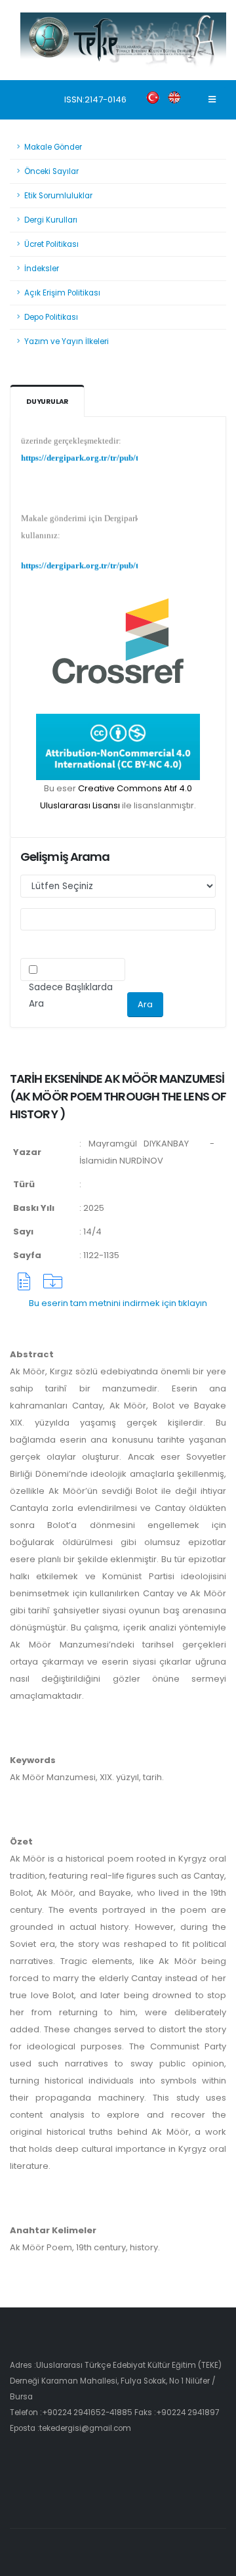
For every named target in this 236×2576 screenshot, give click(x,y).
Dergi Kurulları (51, 220)
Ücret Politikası (51, 244)
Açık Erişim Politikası (62, 293)
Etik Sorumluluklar (58, 196)
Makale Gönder (53, 147)
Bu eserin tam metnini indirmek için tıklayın (118, 1303)
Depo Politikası (51, 317)
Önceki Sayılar (51, 171)
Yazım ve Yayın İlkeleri (67, 341)
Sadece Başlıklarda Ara (71, 995)
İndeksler (42, 269)
